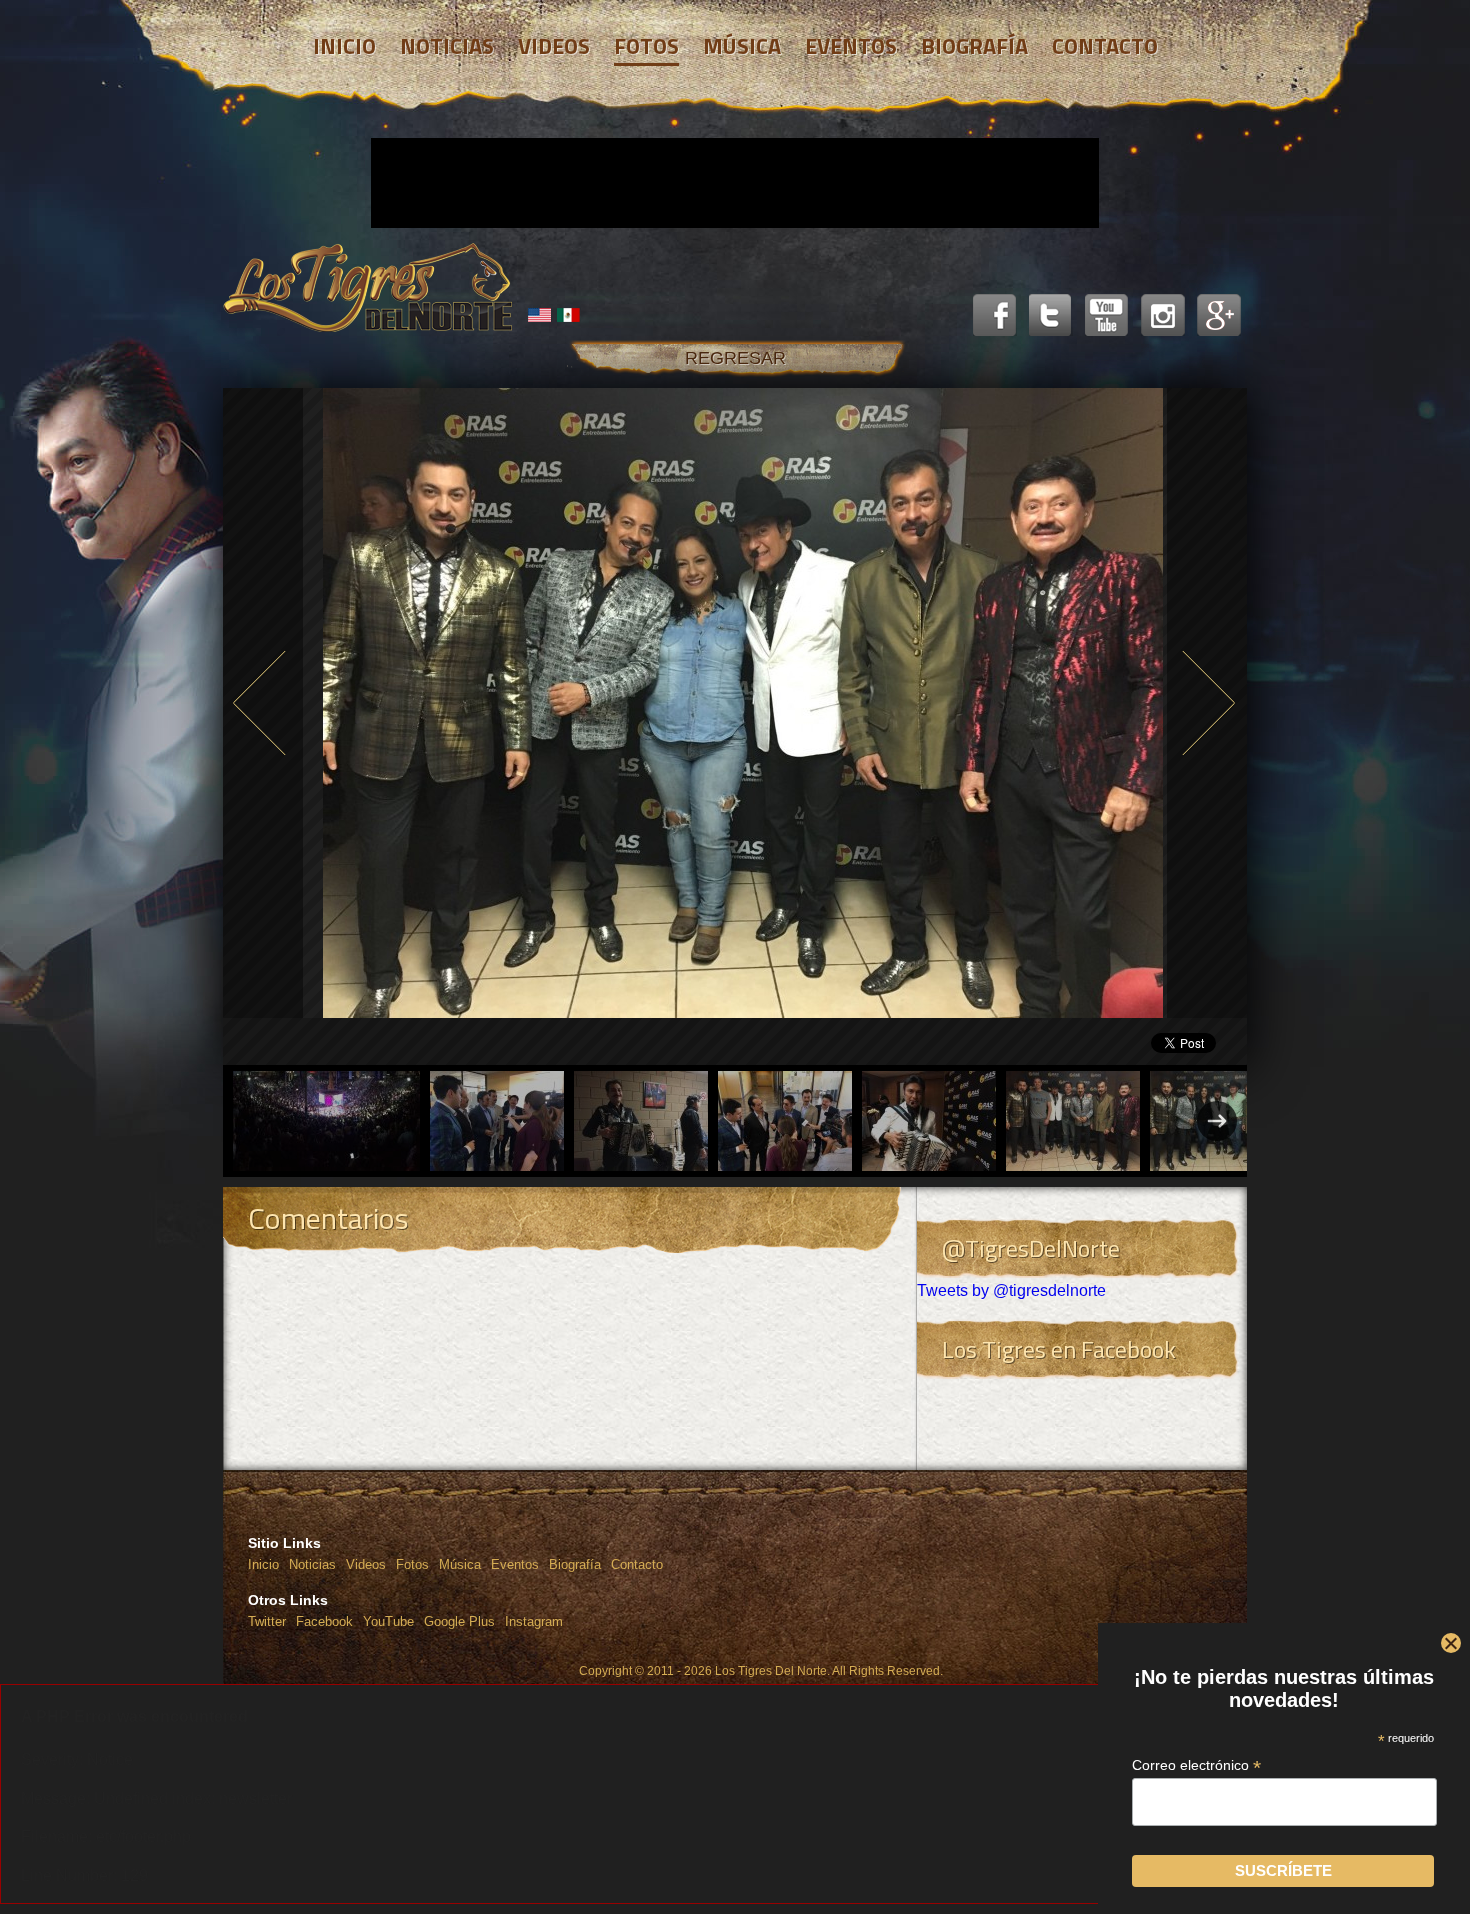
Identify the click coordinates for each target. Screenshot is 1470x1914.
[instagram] (1163, 316)
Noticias (312, 1564)
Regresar (735, 358)
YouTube (388, 1621)
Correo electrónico (1196, 1765)
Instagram (534, 1621)
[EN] (540, 315)
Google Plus (459, 1621)
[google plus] (1219, 316)
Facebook (324, 1621)
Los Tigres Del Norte (368, 288)
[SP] (569, 315)
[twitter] (1051, 316)
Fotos (412, 1564)
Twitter (267, 1621)
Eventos (515, 1564)
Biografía (575, 1564)
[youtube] (1107, 316)
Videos (366, 1564)
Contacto (637, 1564)
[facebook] (995, 316)
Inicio (263, 1564)
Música (460, 1564)
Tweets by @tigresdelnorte (1011, 1290)
